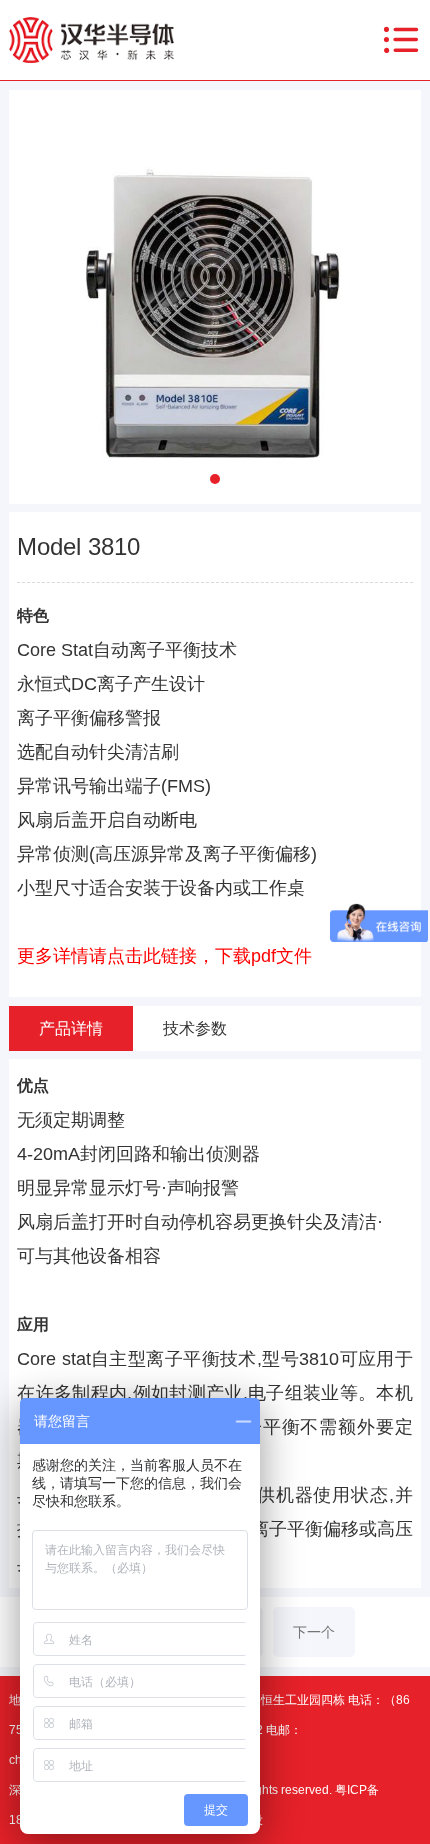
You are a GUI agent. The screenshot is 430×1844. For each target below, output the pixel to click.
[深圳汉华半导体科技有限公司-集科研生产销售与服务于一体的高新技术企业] (91, 39)
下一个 (314, 1632)
